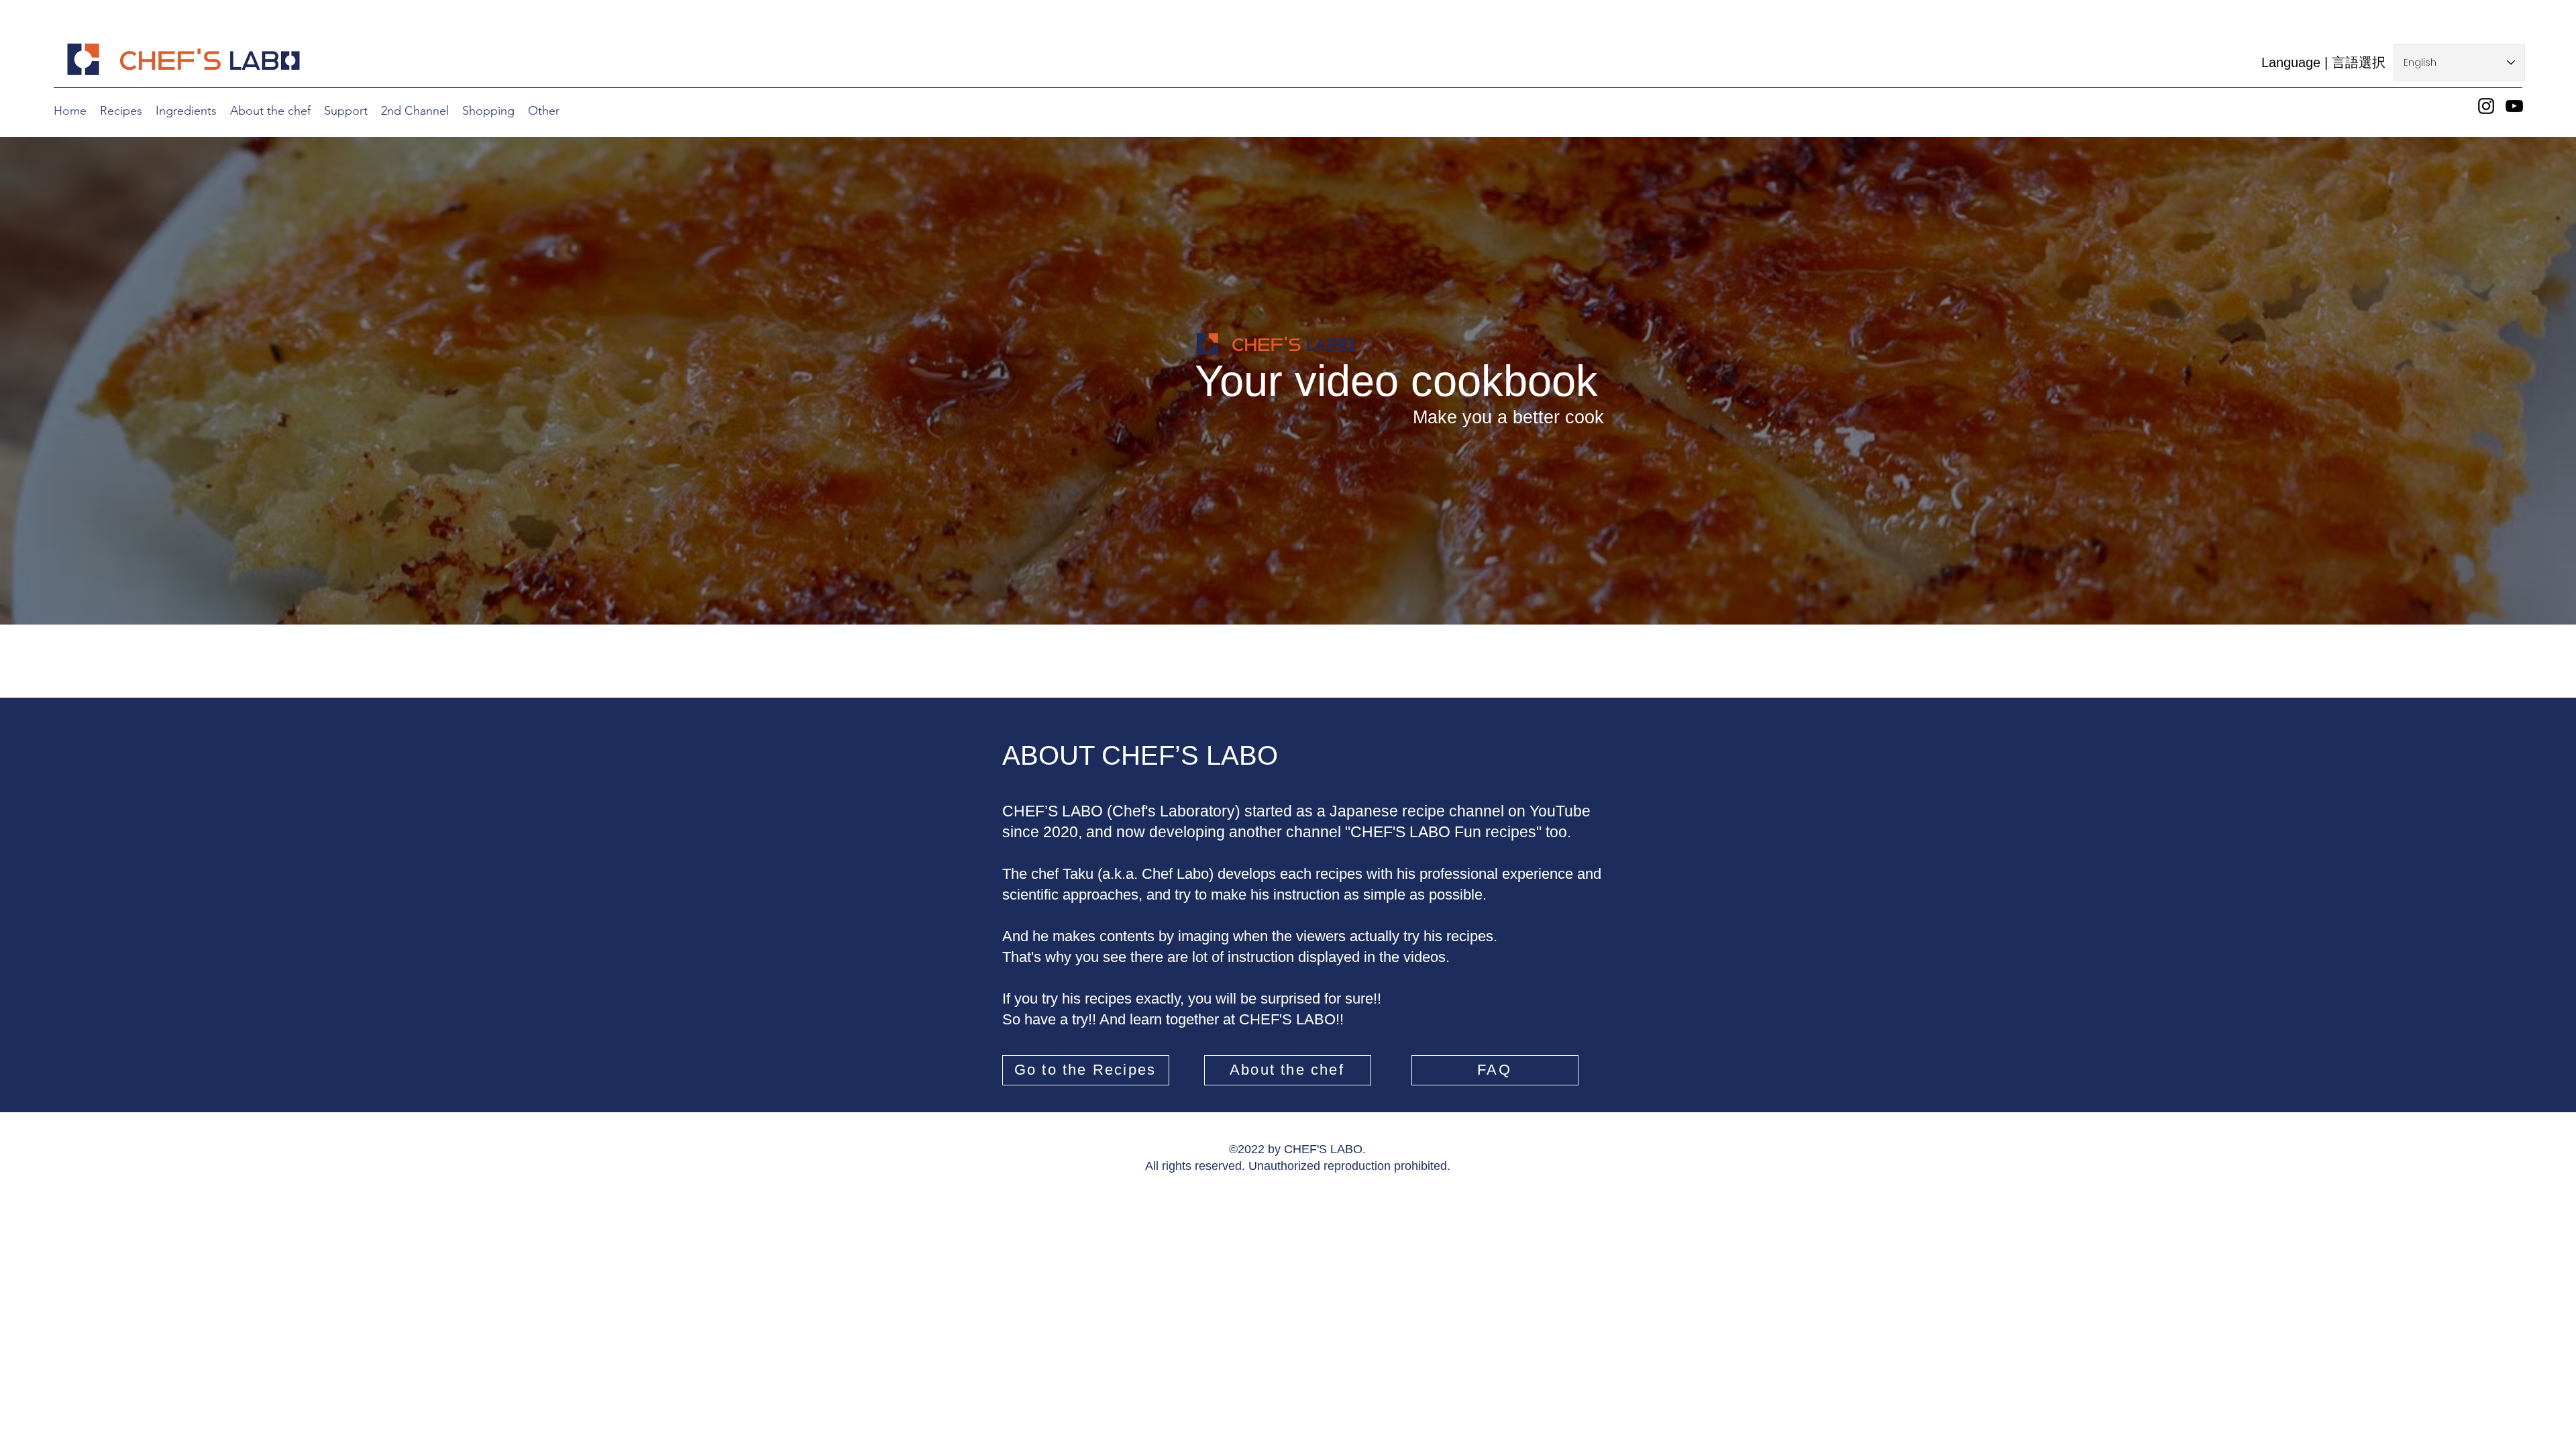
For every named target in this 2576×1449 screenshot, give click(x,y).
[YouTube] (2514, 106)
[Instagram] (2486, 106)
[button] (488, 111)
